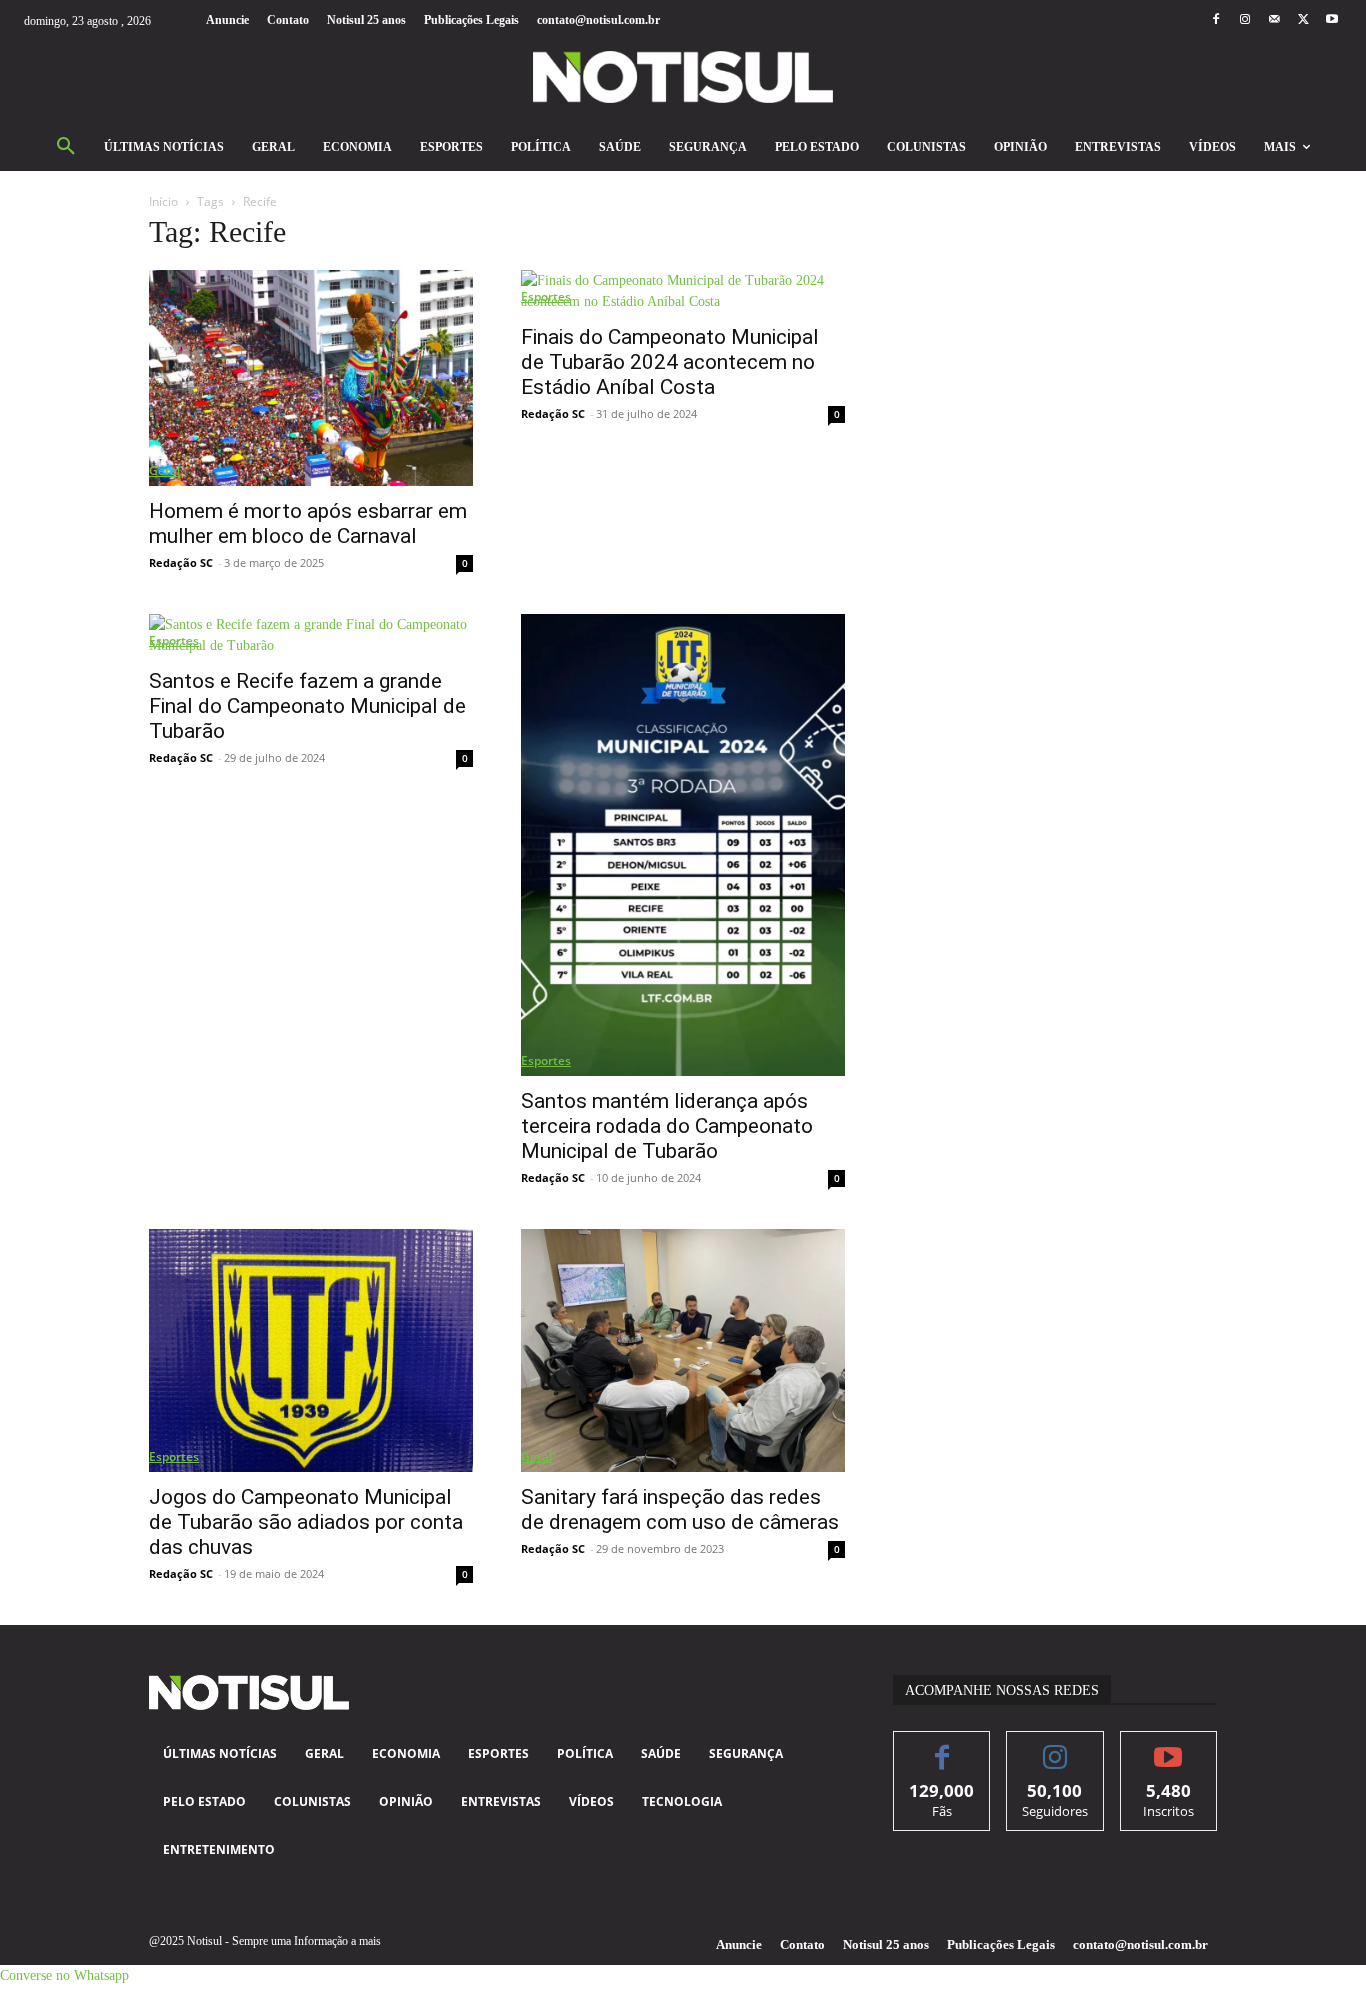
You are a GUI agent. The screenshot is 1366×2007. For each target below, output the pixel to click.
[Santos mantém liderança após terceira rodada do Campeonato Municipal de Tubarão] (683, 845)
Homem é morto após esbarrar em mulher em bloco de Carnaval (308, 523)
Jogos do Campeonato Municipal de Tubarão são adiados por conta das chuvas (306, 1522)
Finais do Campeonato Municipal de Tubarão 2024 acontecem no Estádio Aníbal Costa (670, 362)
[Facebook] (1215, 20)
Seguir (1055, 1746)
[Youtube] (1332, 20)
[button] (66, 147)
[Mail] (1273, 20)
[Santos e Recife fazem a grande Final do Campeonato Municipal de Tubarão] (311, 635)
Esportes (546, 296)
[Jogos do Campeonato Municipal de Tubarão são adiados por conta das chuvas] (311, 1350)
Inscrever (1168, 1746)
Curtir (942, 1746)
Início (163, 201)
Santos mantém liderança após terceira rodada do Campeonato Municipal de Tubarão (667, 1126)
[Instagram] (1244, 20)
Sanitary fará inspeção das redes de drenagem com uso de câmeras (680, 1509)
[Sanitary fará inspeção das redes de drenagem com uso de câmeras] (683, 1350)
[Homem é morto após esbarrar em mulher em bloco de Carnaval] (311, 378)
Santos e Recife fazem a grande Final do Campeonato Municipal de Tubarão (307, 706)
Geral (164, 470)
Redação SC (181, 562)
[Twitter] (1303, 20)
